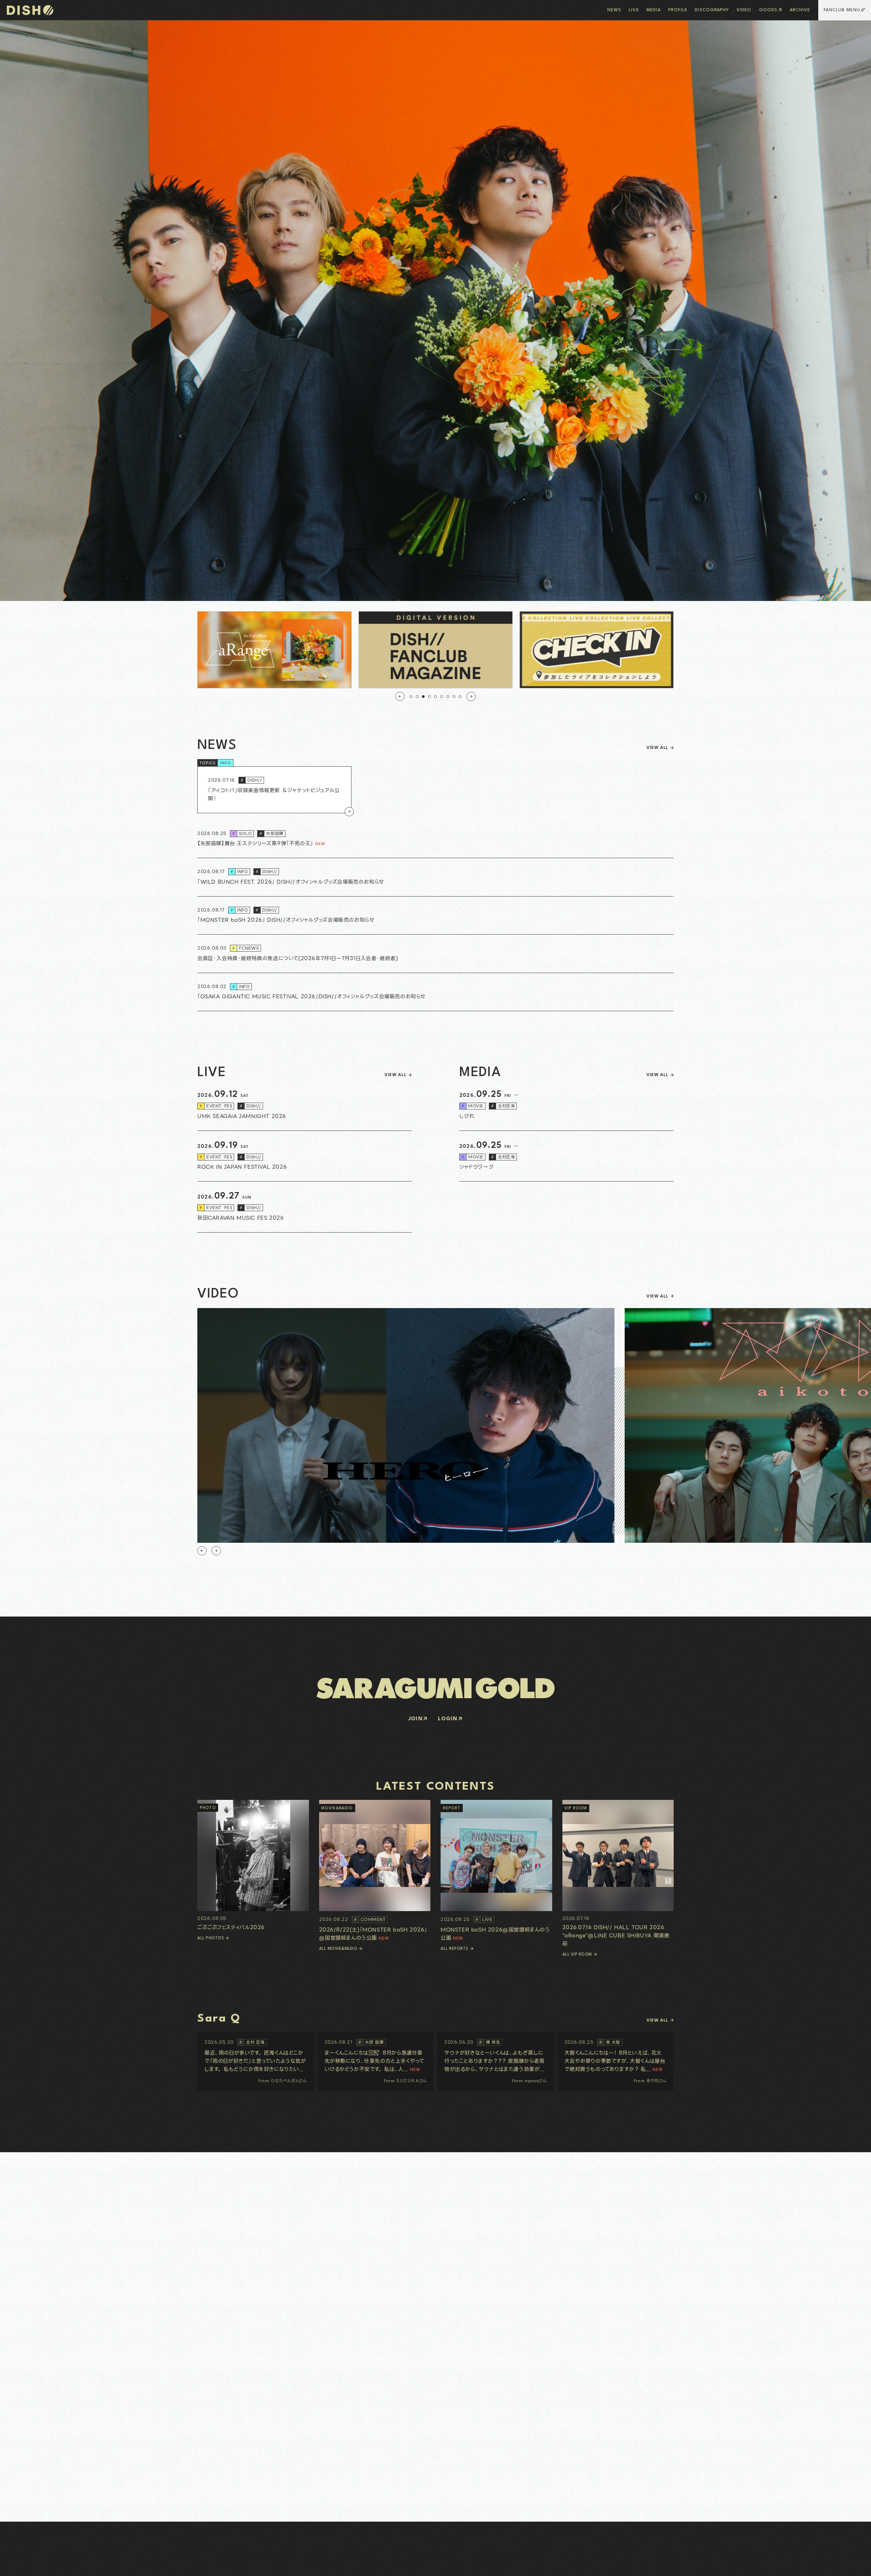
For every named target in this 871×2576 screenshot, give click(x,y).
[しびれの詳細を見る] (566, 1105)
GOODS (768, 10)
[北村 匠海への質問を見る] (256, 2061)
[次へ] (471, 696)
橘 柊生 (490, 2042)
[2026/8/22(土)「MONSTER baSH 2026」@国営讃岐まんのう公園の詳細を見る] (375, 1871)
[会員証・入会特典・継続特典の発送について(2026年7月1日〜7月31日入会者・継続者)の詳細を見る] (435, 954)
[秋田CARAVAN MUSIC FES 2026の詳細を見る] (305, 1207)
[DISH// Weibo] (50, 2565)
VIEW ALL (657, 748)
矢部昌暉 (271, 833)
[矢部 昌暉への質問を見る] (376, 2061)
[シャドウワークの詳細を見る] (566, 1156)
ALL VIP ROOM (577, 1955)
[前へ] (400, 696)
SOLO (242, 833)
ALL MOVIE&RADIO (338, 1949)
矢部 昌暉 (371, 2042)
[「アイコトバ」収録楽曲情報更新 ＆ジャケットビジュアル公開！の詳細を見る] (274, 790)
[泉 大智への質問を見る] (616, 2061)
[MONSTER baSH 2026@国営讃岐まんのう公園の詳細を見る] (496, 1871)
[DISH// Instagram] (14, 2565)
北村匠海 (503, 1106)
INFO (226, 763)
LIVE (634, 10)
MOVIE (472, 1106)
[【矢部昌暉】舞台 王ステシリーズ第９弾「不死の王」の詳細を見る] (435, 839)
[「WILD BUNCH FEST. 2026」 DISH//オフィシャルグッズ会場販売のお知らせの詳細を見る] (435, 877)
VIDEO (744, 10)
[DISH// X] (21, 2565)
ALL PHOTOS (211, 1938)
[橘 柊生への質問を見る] (496, 2061)
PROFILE (678, 10)
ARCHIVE (800, 10)
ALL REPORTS (455, 1949)
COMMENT (370, 1919)
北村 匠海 (252, 2042)
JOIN (416, 1719)
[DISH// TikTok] (42, 2565)
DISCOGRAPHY (712, 10)
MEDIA (654, 10)
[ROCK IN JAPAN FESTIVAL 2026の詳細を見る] (305, 1156)
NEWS (614, 10)
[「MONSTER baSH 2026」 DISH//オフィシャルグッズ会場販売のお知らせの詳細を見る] (435, 916)
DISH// (251, 780)
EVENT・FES (216, 1106)
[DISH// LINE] (35, 2565)
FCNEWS (245, 948)
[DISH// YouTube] (28, 2565)
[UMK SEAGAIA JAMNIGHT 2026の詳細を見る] (305, 1105)
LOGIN (448, 1719)
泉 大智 (610, 2042)
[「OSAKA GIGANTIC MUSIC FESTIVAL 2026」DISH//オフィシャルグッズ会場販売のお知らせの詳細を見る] (435, 992)
